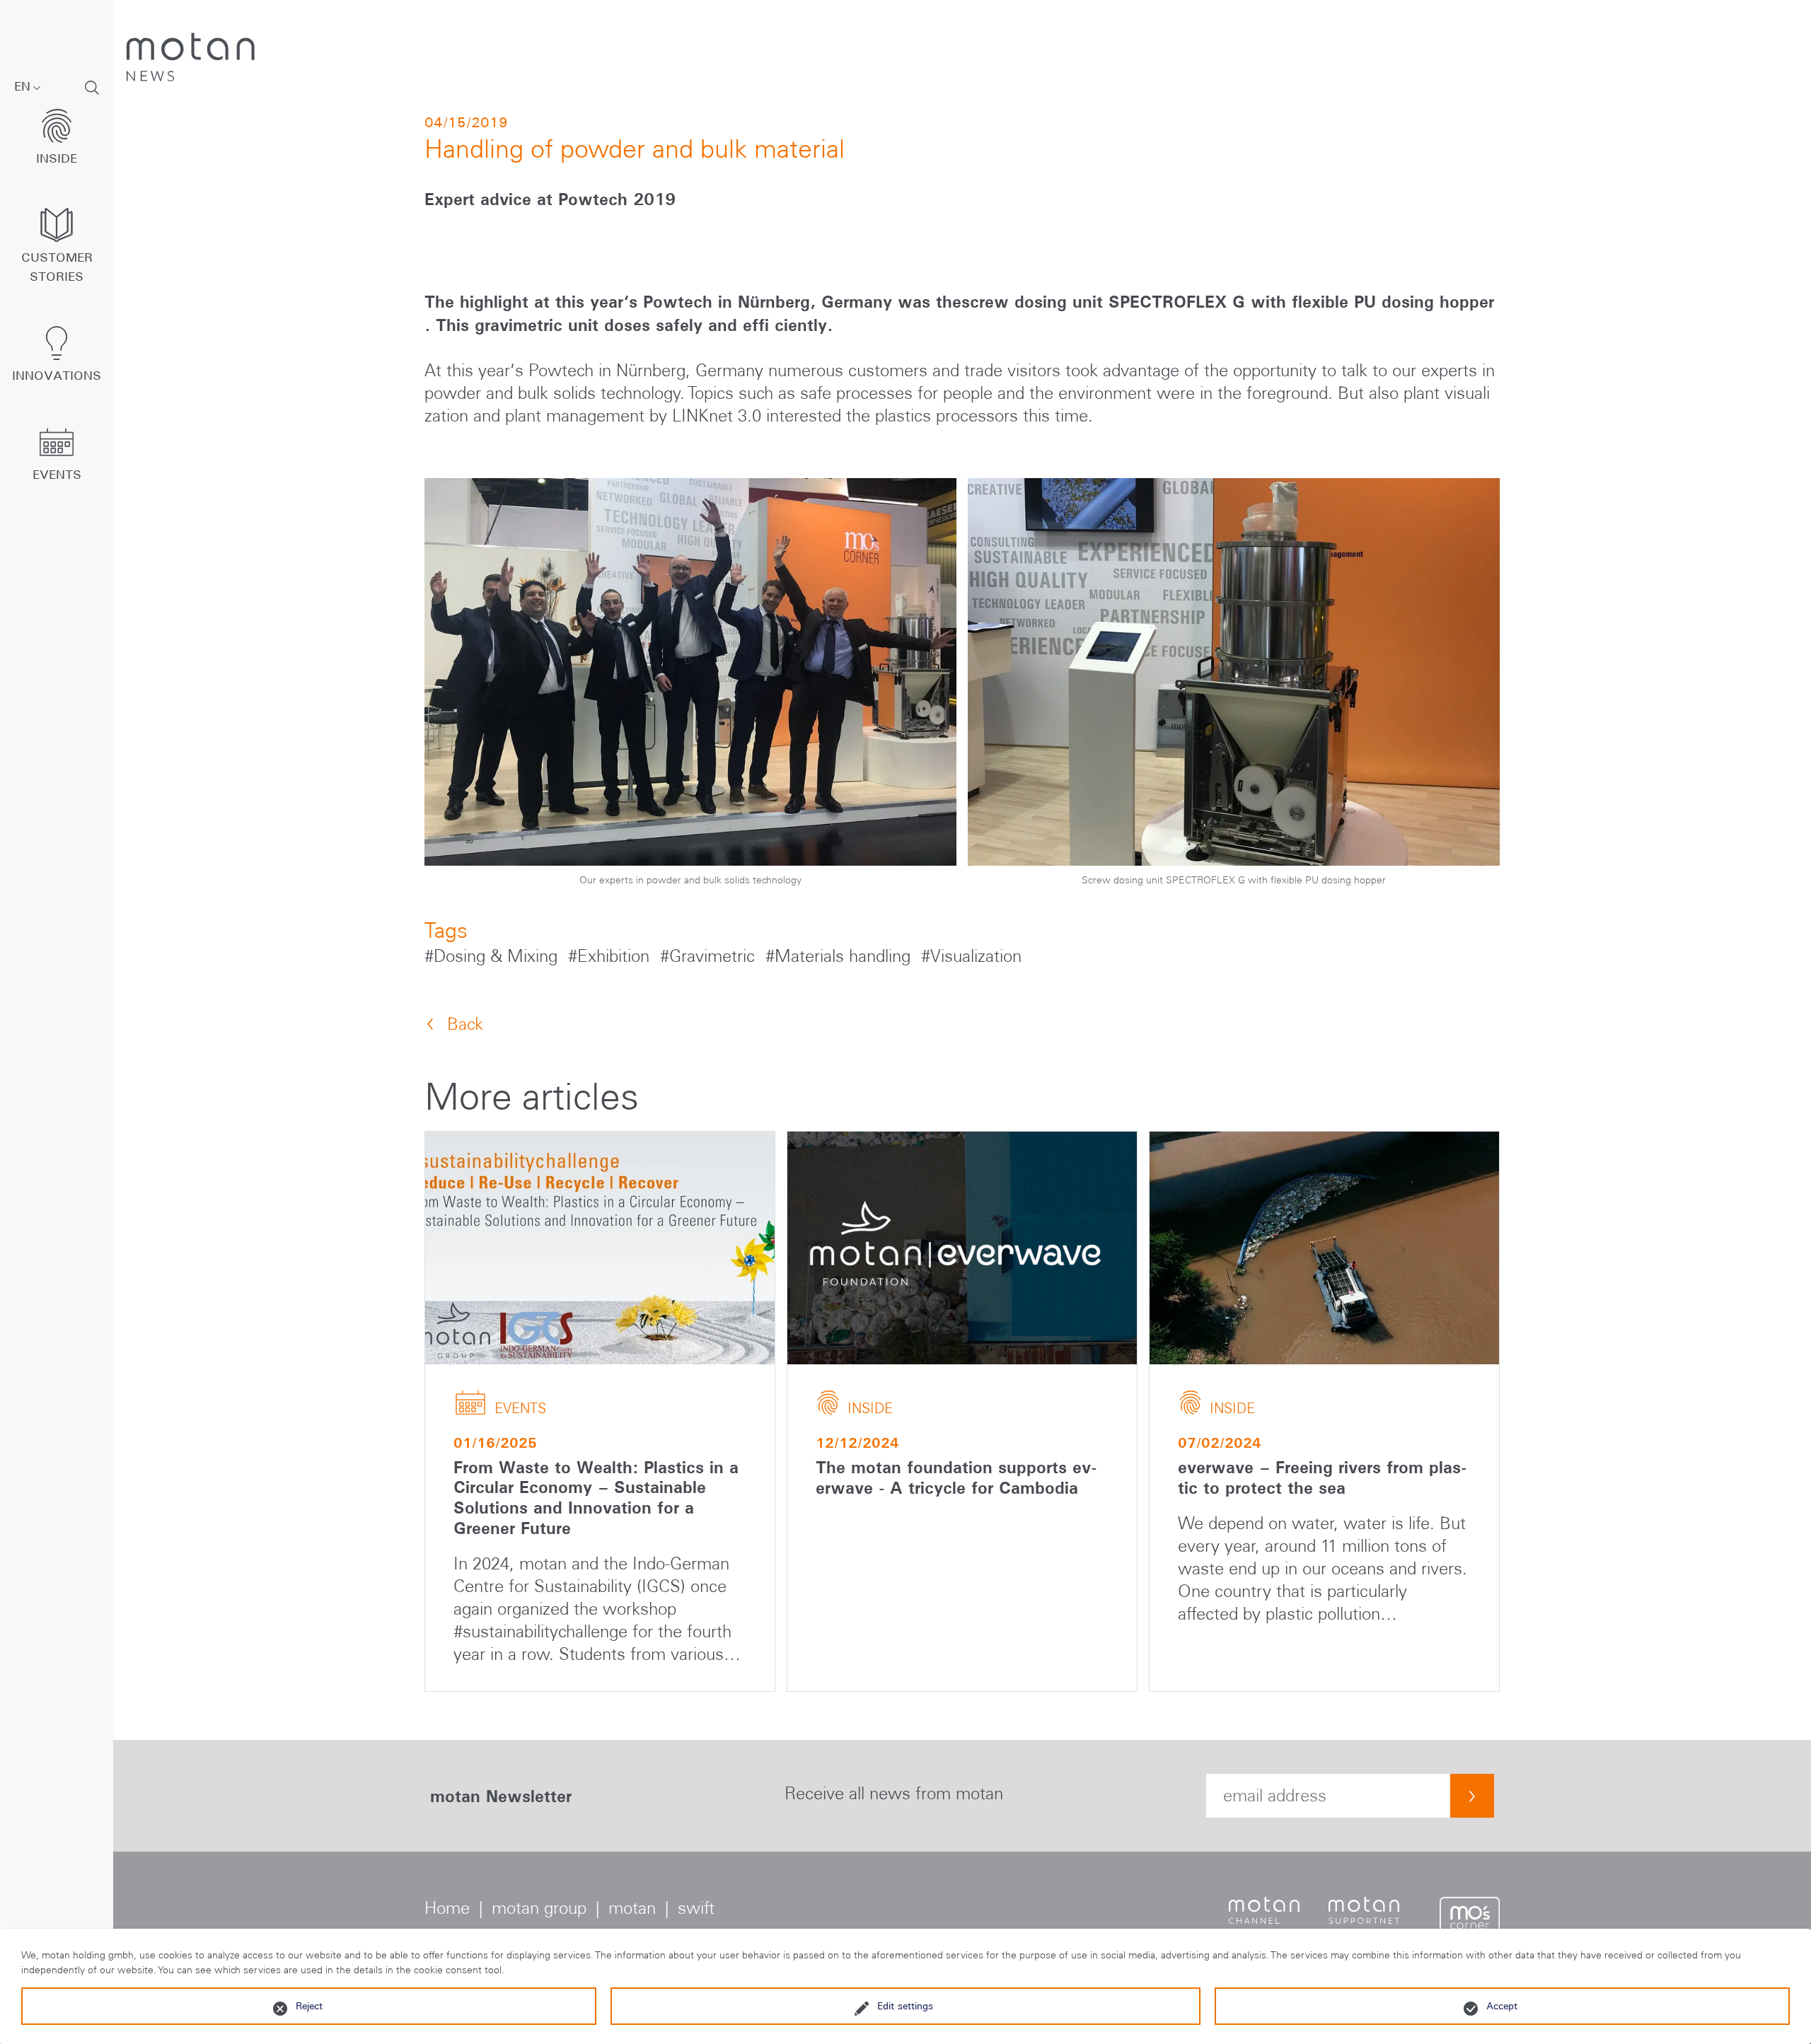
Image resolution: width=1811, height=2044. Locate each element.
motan (632, 1908)
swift (696, 1908)
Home (447, 1908)
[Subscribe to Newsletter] (1472, 1796)
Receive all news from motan (894, 1793)
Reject (309, 2006)
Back (465, 1024)
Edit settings (905, 2006)
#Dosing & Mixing (493, 956)
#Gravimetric (710, 956)
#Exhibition (611, 956)
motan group (539, 1908)
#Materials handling (840, 956)
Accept (1502, 2006)
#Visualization (971, 956)
